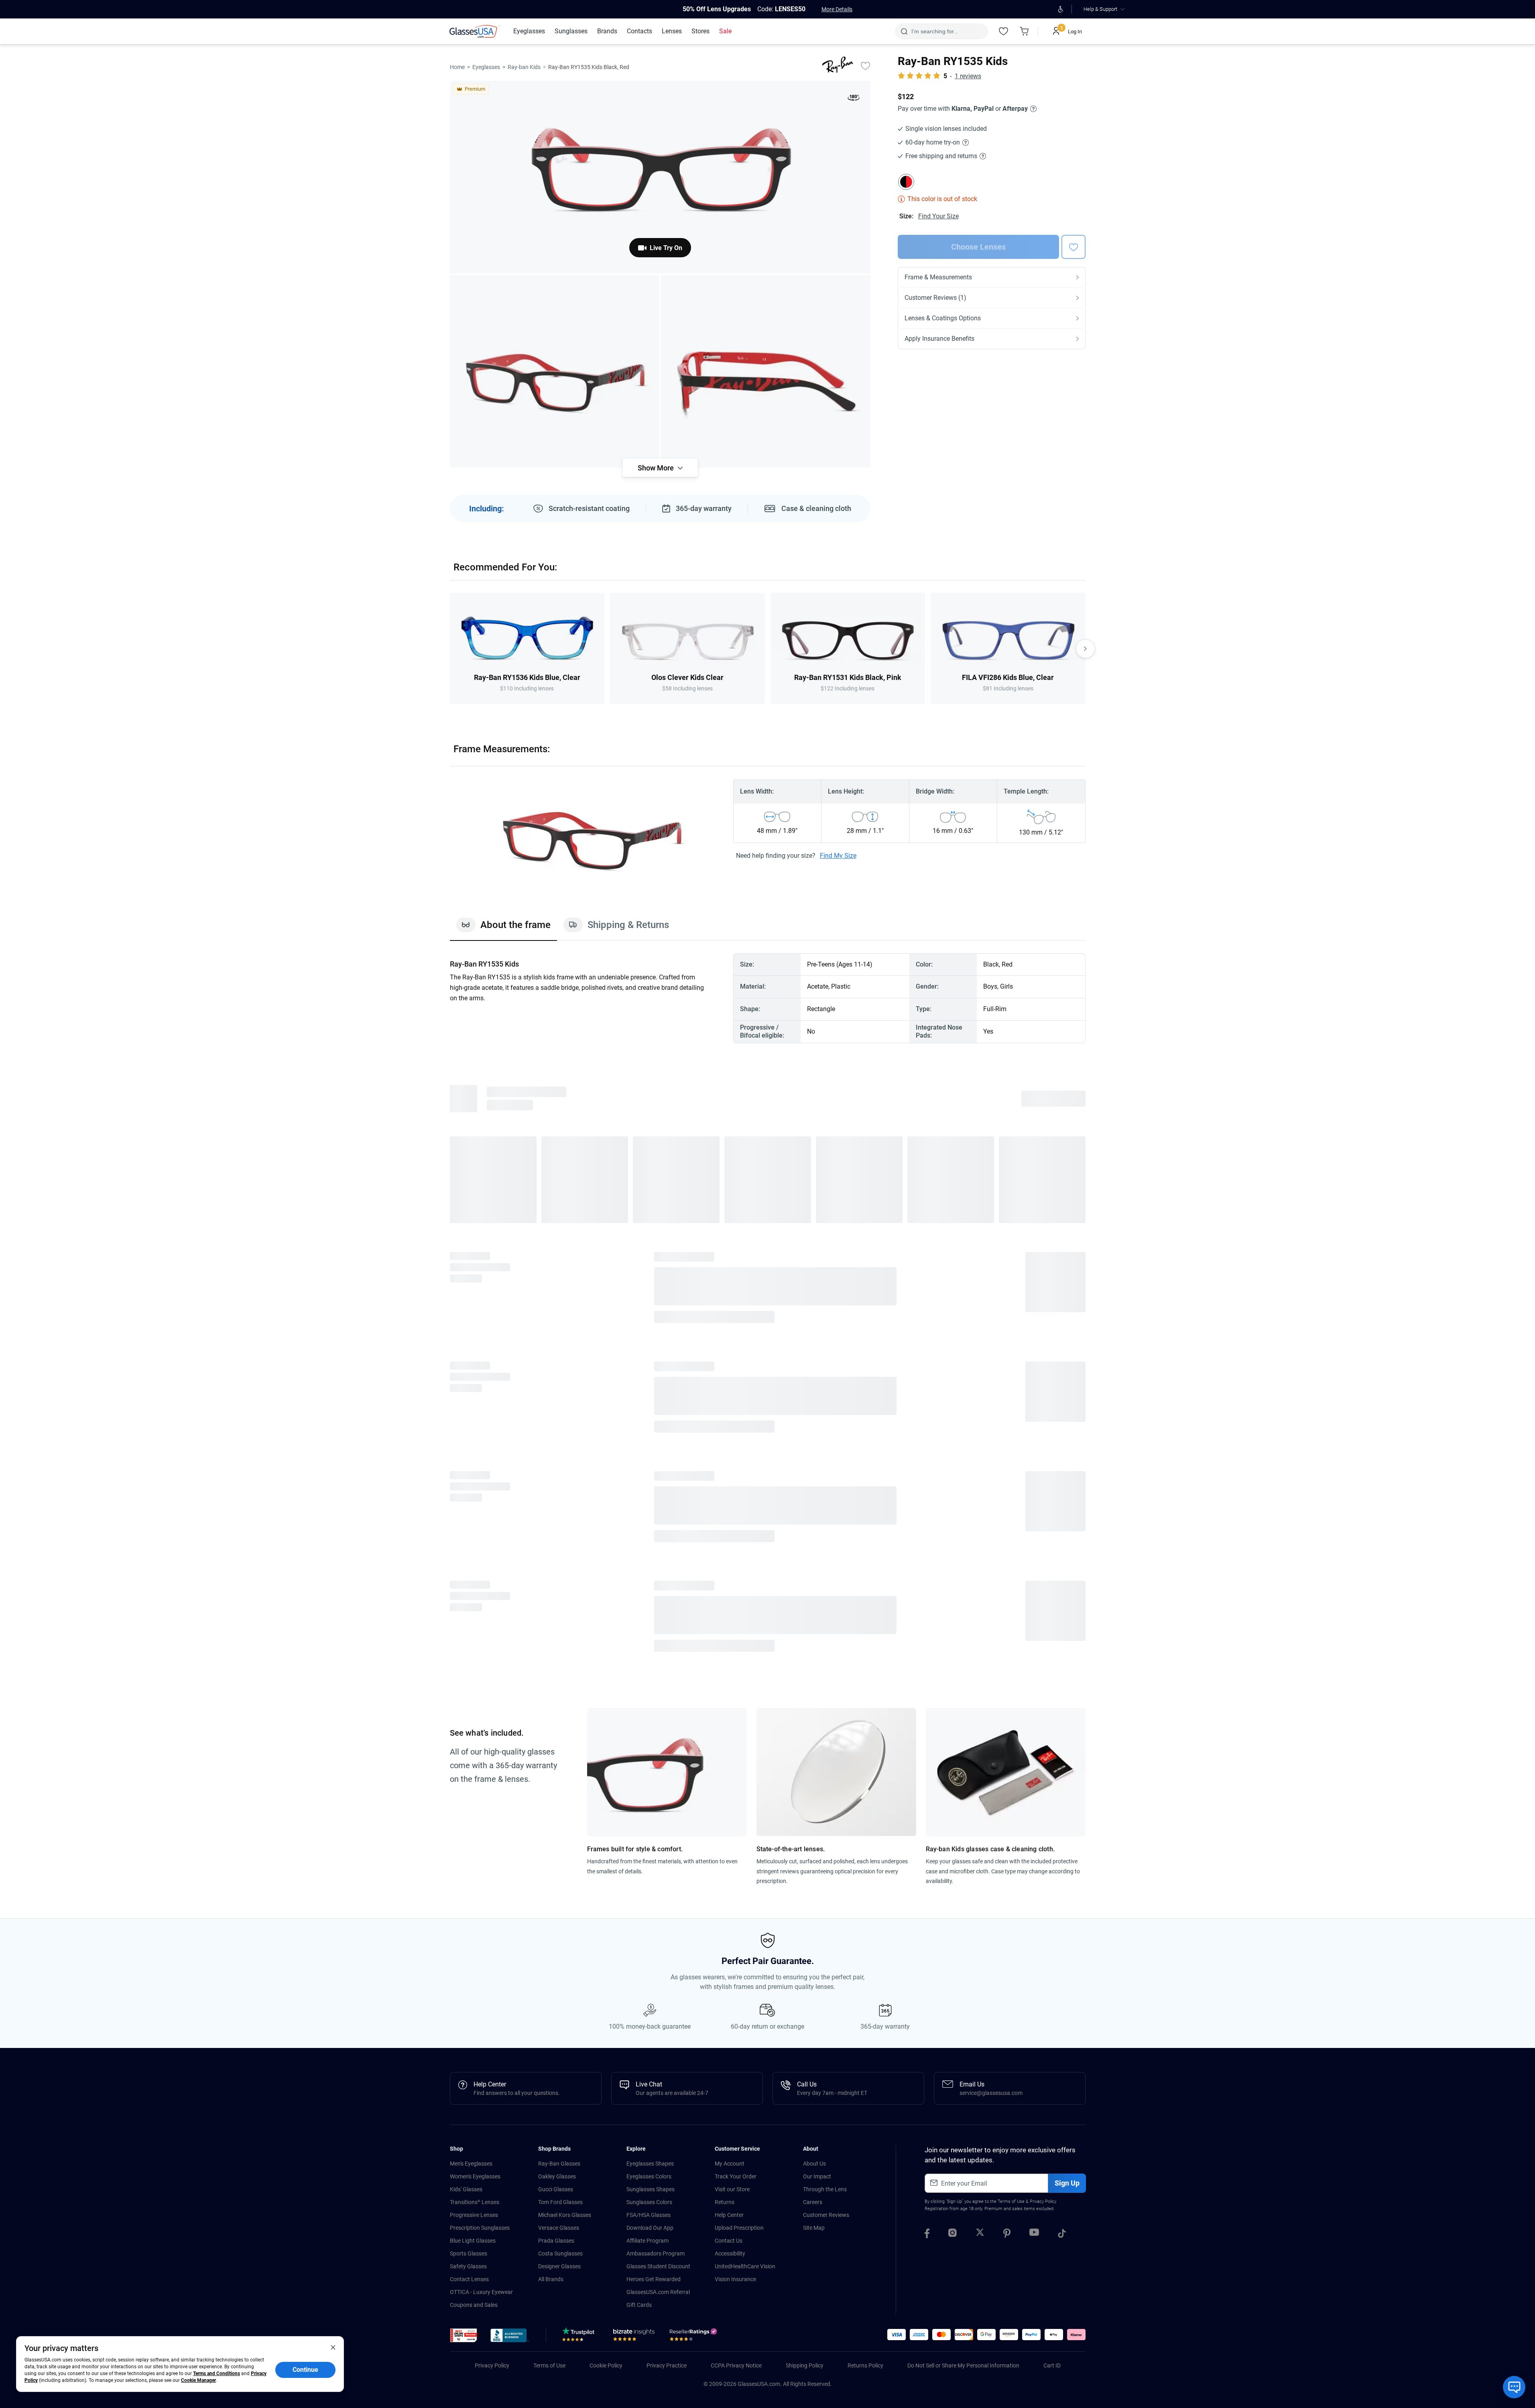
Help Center (729, 2215)
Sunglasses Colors (649, 2202)
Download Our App (650, 2228)
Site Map (814, 2228)
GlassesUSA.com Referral (658, 2292)
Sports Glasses (469, 2253)
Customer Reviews (826, 2215)
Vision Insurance (735, 2279)
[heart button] (1073, 247)
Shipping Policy (805, 2365)
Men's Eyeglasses (471, 2164)
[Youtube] (1034, 2235)
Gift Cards (639, 2305)
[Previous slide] (450, 649)
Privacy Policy (1043, 2201)
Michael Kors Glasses (565, 2215)
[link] (475, 31)
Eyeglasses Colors (649, 2176)
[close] (333, 2347)
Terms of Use (1011, 2201)
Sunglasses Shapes (651, 2189)
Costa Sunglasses (560, 2253)
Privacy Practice (667, 2365)
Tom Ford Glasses (560, 2202)
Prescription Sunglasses (480, 2228)
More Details (837, 9)
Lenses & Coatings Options (943, 318)
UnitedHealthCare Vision (745, 2266)
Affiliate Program (648, 2241)
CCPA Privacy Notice (736, 2365)
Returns (725, 2202)
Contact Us (729, 2241)
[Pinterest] (1007, 2235)
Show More (656, 468)
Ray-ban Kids (524, 67)
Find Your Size (938, 216)
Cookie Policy (606, 2365)
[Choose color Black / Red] (906, 182)
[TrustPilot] (580, 2337)
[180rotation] (854, 99)
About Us (814, 2164)
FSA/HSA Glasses (649, 2215)
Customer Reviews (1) (935, 298)
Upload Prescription (739, 2228)
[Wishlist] (1004, 31)
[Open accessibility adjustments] (1061, 9)
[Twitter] (980, 2235)
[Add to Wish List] (866, 65)
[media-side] (766, 371)
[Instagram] (953, 2235)
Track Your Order (736, 2176)
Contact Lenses (469, 2279)
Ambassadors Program (656, 2253)
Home (457, 67)
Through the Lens (825, 2189)
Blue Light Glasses (473, 2241)
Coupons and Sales (474, 2305)
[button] (464, 2335)
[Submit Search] (904, 31)
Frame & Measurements (938, 277)
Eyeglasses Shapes (650, 2164)
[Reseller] (694, 2337)
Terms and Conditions (217, 2373)
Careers (813, 2202)
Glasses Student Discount (658, 2266)
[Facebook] (927, 2235)
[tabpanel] (768, 998)
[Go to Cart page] (1025, 31)
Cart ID (1052, 2365)
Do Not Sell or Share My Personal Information (963, 2365)
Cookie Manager (198, 2380)
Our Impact (817, 2176)
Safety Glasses (468, 2266)
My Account (730, 2164)
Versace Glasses (559, 2228)
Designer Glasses (559, 2266)
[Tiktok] (1062, 2235)
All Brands (551, 2279)
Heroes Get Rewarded (654, 2279)
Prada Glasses (556, 2241)
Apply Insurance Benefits (939, 339)
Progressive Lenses (474, 2215)
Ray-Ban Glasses (559, 2164)
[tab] (503, 929)
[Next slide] (1086, 649)
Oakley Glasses (557, 2176)
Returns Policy (865, 2365)
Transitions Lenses (475, 2202)
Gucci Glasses (556, 2189)
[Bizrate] (634, 2337)
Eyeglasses (486, 67)
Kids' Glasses (466, 2189)
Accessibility (730, 2253)
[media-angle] (555, 371)
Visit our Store (732, 2189)
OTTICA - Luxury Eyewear (481, 2292)
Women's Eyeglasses (475, 2176)
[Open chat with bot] (1514, 2387)
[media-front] (660, 177)
